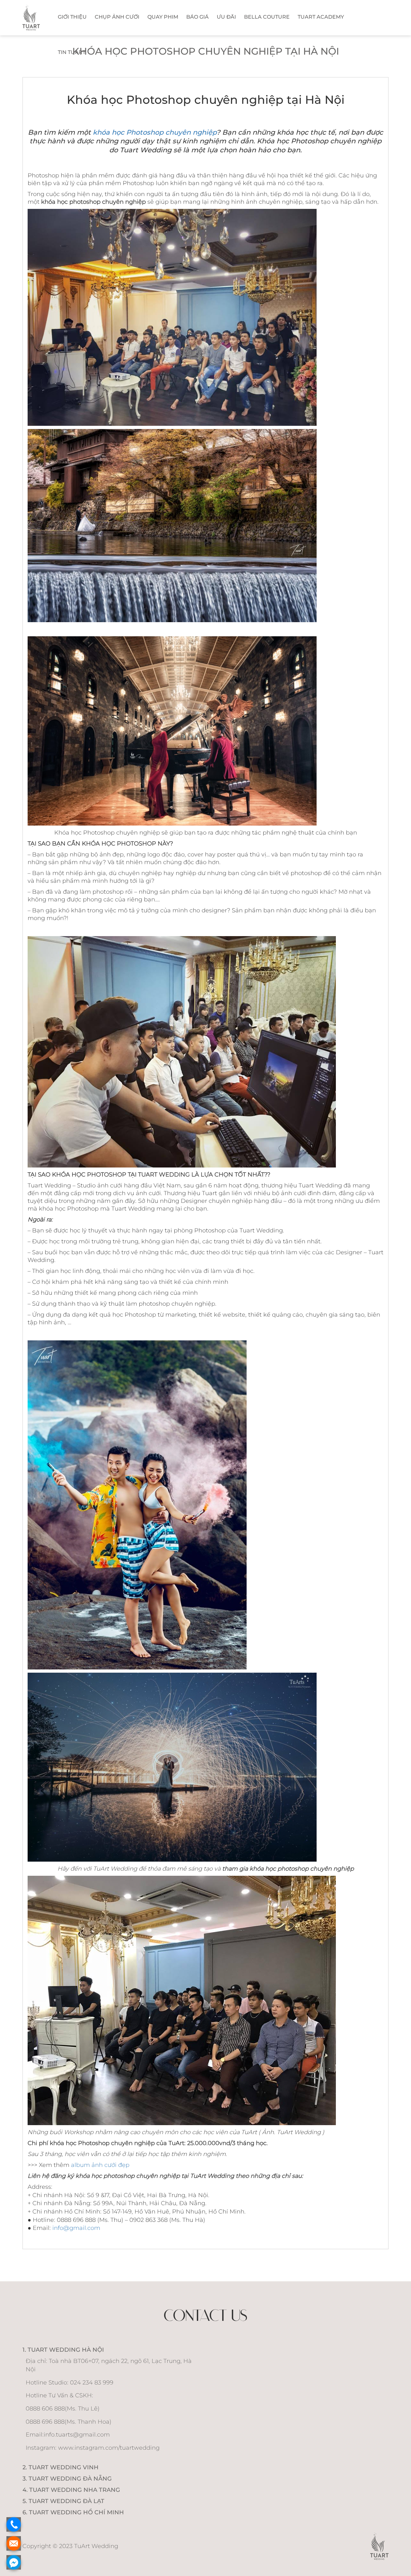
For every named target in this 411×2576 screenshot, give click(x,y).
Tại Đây (243, 140)
